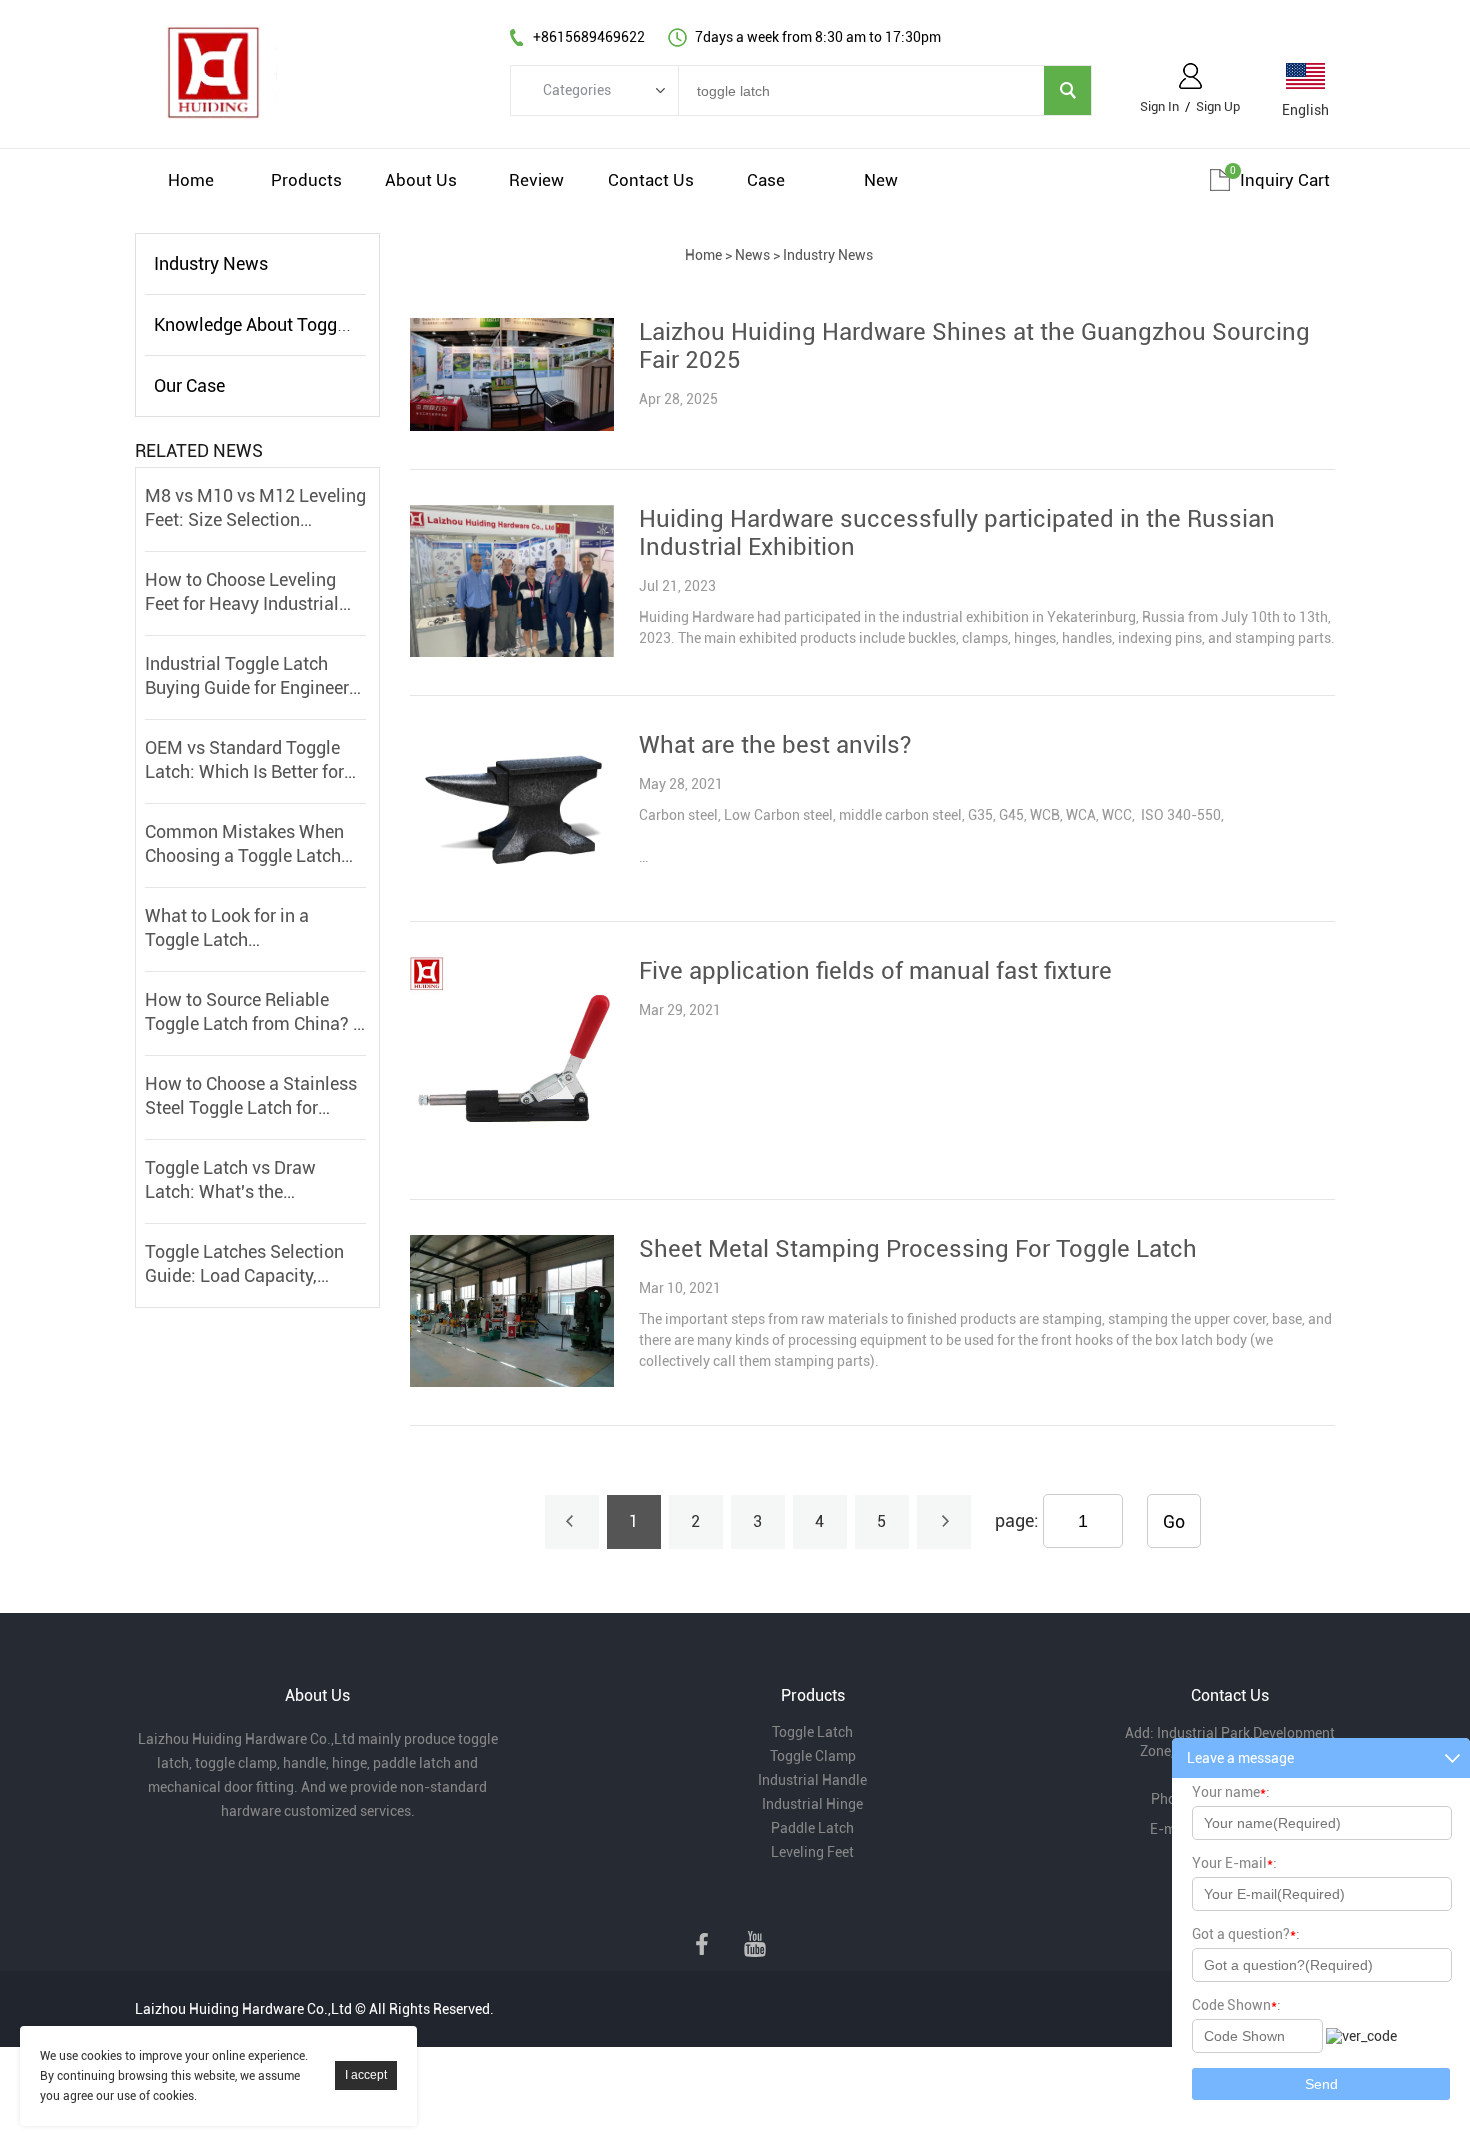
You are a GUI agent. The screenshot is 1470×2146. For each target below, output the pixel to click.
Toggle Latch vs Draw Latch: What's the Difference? (230, 1180)
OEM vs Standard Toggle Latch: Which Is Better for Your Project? (244, 760)
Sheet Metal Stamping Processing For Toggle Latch (918, 1249)
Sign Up (1218, 106)
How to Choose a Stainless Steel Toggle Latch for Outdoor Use (251, 1096)
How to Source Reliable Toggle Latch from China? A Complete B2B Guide (254, 1012)
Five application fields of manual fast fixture (875, 971)
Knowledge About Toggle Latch (277, 324)
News (752, 255)
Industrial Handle (812, 1780)
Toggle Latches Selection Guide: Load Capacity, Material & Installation (244, 1264)
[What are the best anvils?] (511, 878)
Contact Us (651, 180)
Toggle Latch (812, 1732)
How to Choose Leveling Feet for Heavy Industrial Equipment (242, 592)
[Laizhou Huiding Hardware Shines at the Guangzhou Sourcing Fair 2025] (511, 426)
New (881, 180)
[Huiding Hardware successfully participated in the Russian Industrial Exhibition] (511, 652)
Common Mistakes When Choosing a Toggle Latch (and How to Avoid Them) (246, 844)
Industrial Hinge (812, 1804)
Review (536, 180)
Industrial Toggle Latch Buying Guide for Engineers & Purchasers (251, 676)
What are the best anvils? (775, 745)
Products (306, 180)
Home (191, 180)
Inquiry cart (1285, 180)
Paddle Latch (812, 1828)
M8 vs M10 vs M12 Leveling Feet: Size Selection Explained (255, 508)
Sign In (1159, 106)
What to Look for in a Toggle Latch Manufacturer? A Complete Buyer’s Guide (251, 928)
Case (766, 180)
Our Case (189, 385)
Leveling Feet (812, 1852)
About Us (421, 180)
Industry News (211, 263)
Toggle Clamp (813, 1756)
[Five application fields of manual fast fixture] (511, 1156)
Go (1174, 1521)
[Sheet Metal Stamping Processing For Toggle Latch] (511, 1382)
